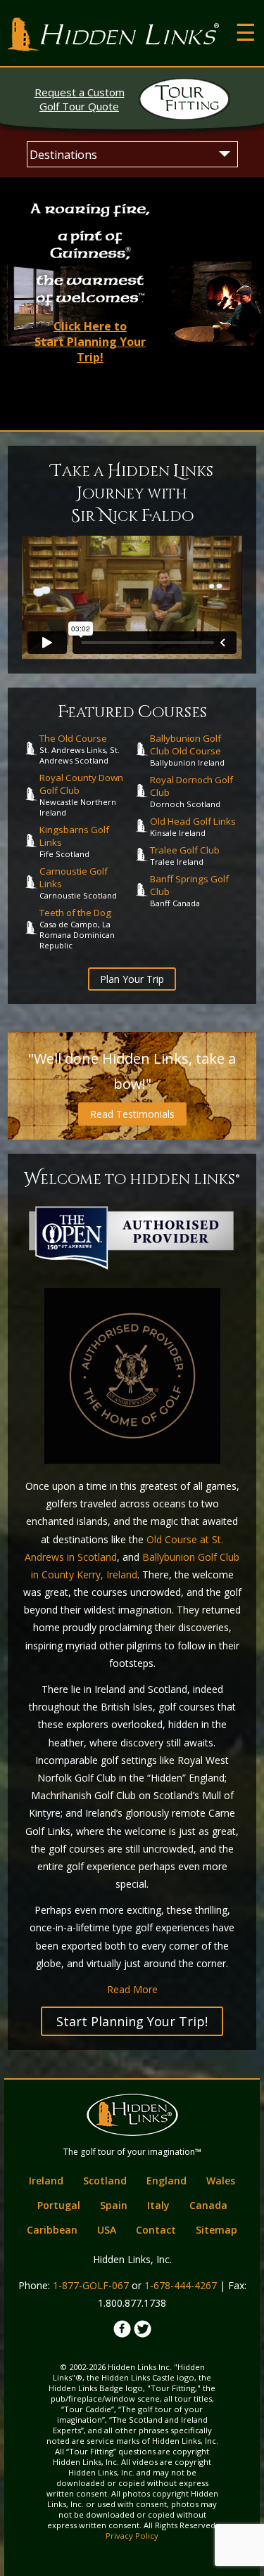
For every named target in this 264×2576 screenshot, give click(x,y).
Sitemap (216, 2230)
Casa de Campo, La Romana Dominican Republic (77, 928)
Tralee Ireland (185, 855)
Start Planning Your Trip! (132, 2021)
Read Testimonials (132, 1114)
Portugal (59, 2205)
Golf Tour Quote (80, 99)
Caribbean (52, 2230)
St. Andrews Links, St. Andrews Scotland (80, 749)
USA (107, 2230)
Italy (158, 2205)
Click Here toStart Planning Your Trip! (90, 342)
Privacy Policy (132, 2536)
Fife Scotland (74, 841)
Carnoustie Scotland (78, 883)
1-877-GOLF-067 (91, 2285)
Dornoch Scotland (191, 791)
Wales (221, 2181)
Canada (208, 2205)
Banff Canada (189, 890)
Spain (114, 2205)
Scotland (105, 2181)
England (166, 2181)
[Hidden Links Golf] (113, 34)
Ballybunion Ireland (187, 750)
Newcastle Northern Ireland (81, 794)
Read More (132, 1989)
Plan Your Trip (132, 979)
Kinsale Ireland (193, 826)
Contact (156, 2230)
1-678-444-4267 (181, 2285)
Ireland (46, 2181)
